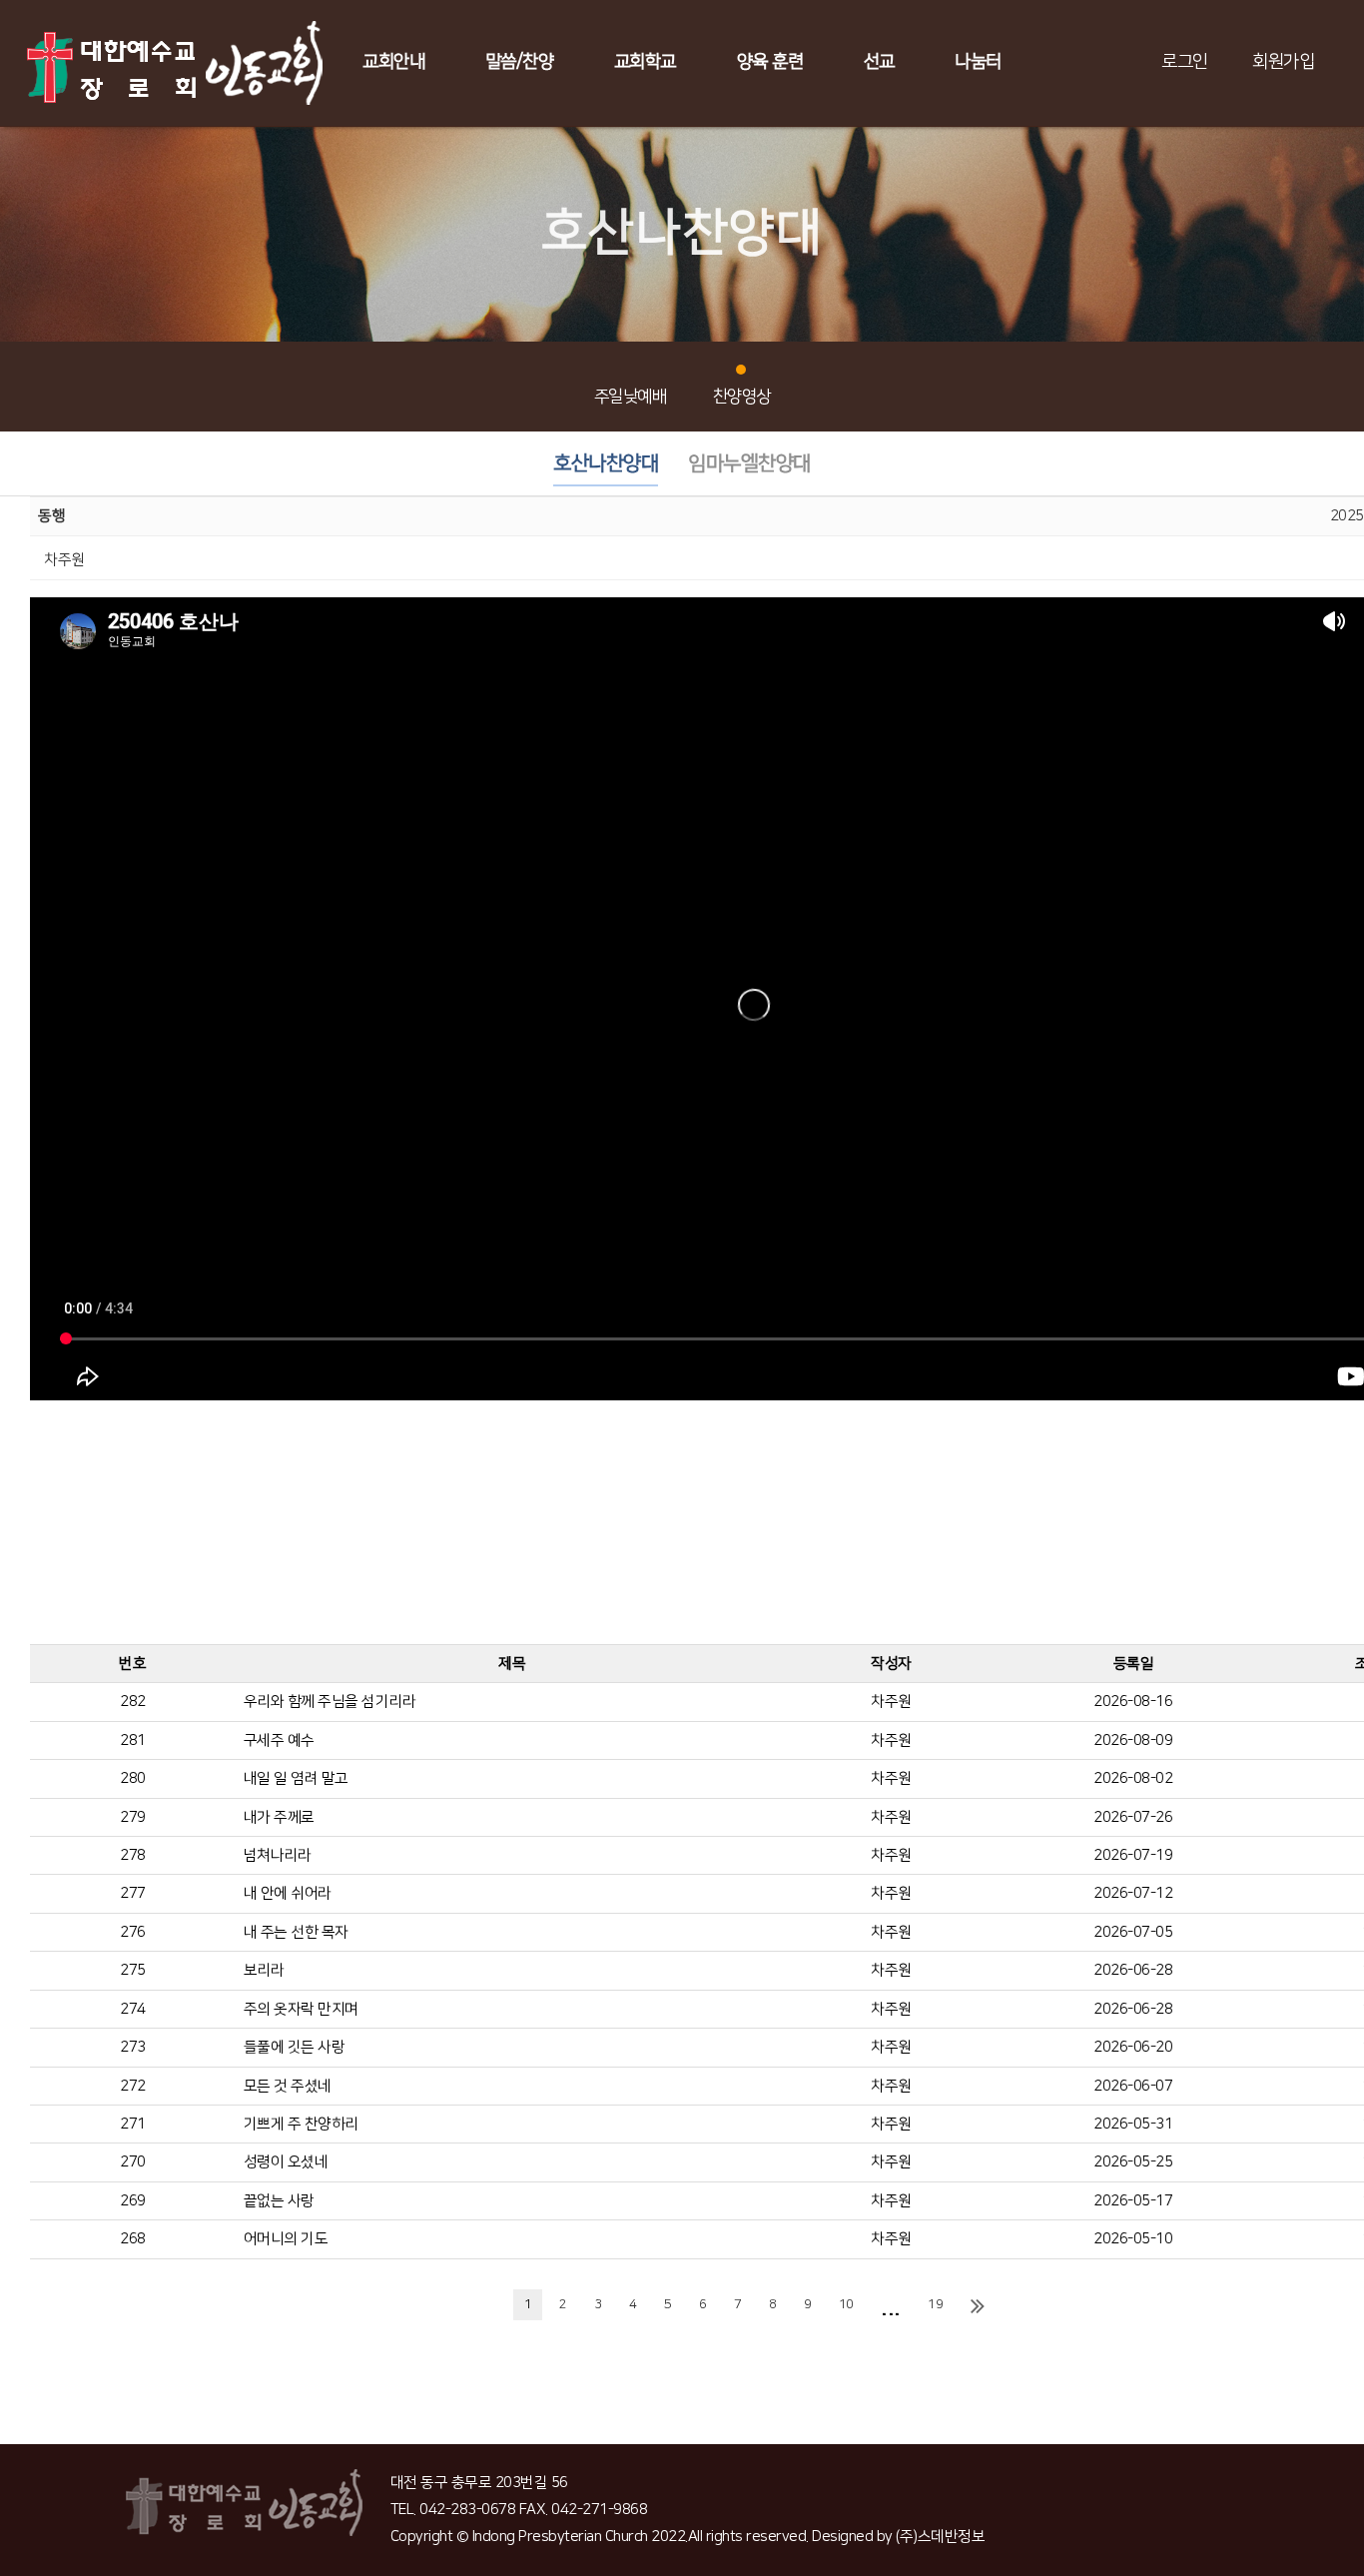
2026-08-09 (1133, 1740)
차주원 (891, 1702)
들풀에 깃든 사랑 (295, 2047)
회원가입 (1283, 62)
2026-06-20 (1133, 2047)
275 (133, 1970)
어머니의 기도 (286, 2239)
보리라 (264, 1970)
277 (133, 1893)
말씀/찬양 (520, 62)
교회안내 (393, 62)
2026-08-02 (1133, 1778)
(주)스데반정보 (940, 2537)
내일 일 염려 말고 (296, 1778)
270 (133, 2162)
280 (133, 1778)
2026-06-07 (1133, 2086)
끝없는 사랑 (279, 2201)
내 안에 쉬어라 (288, 1893)
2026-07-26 (1133, 1817)
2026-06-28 (1133, 1970)
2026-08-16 (1133, 1702)
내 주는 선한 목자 (296, 1932)
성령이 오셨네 (286, 2162)
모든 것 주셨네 (288, 2086)
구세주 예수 (279, 1740)
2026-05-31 (1133, 2124)
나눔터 (978, 62)
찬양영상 (742, 397)
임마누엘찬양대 (749, 463)
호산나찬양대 (606, 463)
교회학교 (645, 62)
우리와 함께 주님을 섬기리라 (330, 1702)
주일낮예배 (631, 397)
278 (133, 1855)
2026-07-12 (1133, 1893)
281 (133, 1740)
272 (133, 2086)
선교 (879, 62)
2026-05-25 (1133, 2162)
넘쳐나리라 (278, 1855)
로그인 (1185, 62)
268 (133, 2239)
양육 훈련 (770, 62)
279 (133, 1817)
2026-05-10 (1133, 2239)
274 (133, 2009)
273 (133, 2047)
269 (133, 2201)
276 (133, 1932)
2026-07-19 (1133, 1855)
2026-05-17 (1133, 2201)
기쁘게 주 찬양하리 (301, 2124)
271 (133, 2124)
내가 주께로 (279, 1817)
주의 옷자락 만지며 (301, 2009)
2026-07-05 (1133, 1932)
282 (133, 1702)
